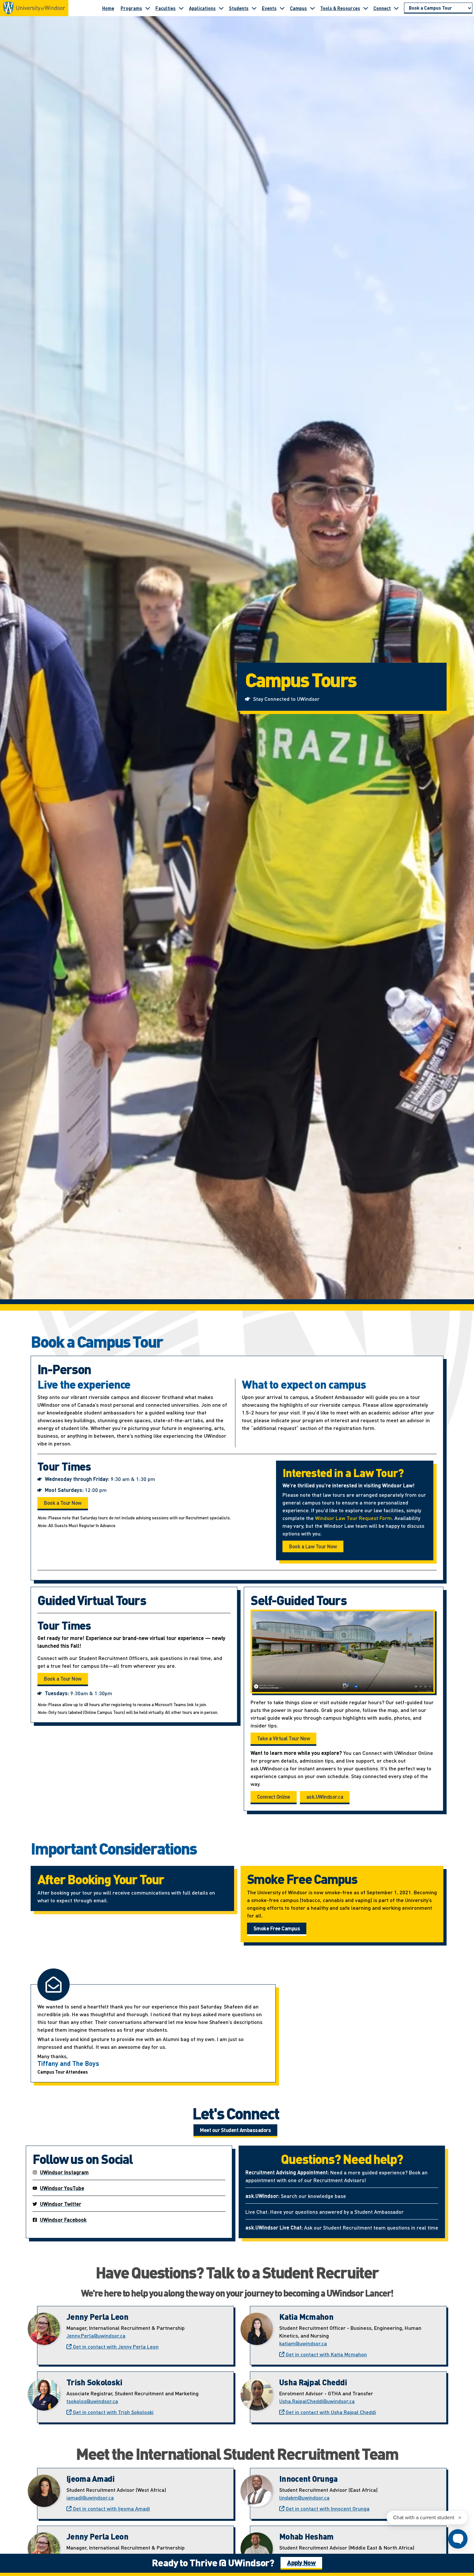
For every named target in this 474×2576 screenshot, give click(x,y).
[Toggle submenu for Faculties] (181, 8)
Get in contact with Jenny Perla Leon (115, 2346)
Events (269, 8)
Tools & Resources (340, 8)
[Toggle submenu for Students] (254, 8)
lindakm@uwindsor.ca (304, 2497)
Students (239, 8)
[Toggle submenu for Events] (282, 8)
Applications (202, 8)
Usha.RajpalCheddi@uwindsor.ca (317, 2401)
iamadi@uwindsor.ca (90, 2497)
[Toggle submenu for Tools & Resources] (366, 8)
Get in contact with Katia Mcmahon (326, 2354)
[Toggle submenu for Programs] (148, 8)
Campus (298, 8)
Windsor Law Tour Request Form (353, 1518)
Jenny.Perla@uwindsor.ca (96, 2335)
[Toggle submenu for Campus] (312, 8)
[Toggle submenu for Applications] (221, 8)
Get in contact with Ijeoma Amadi (111, 2508)
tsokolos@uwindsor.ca (92, 2401)
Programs (131, 8)
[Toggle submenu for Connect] (396, 8)
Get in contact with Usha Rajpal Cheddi (330, 2412)
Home (108, 8)
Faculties (166, 8)
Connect (382, 8)
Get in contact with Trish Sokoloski (113, 2412)
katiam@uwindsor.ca (303, 2343)
